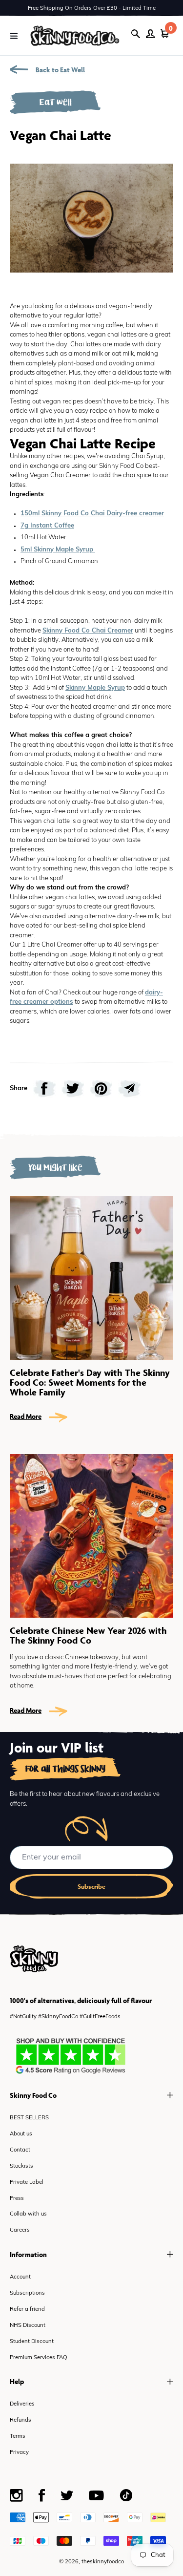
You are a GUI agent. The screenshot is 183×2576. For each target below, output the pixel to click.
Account (20, 2277)
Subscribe (91, 1887)
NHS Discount (28, 2326)
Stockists (21, 2166)
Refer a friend (27, 2310)
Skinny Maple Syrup (95, 688)
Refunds (20, 2420)
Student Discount (32, 2342)
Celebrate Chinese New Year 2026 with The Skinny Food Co (88, 1635)
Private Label (27, 2183)
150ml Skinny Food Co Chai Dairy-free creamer (92, 514)
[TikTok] (126, 2495)
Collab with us (28, 2214)
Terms (18, 2437)
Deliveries (22, 2404)
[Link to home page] (75, 35)
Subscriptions (27, 2293)
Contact (20, 2150)
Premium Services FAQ (39, 2358)
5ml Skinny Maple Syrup (58, 550)
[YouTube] (96, 2495)
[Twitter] (67, 2496)
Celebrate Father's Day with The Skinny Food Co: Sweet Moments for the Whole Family (90, 1382)
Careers (20, 2230)
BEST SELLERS (29, 2118)
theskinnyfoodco (103, 2562)
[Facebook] (42, 2495)
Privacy (19, 2453)
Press (17, 2199)
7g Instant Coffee (47, 526)
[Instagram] (16, 2495)
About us (21, 2134)
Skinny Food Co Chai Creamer (88, 631)
